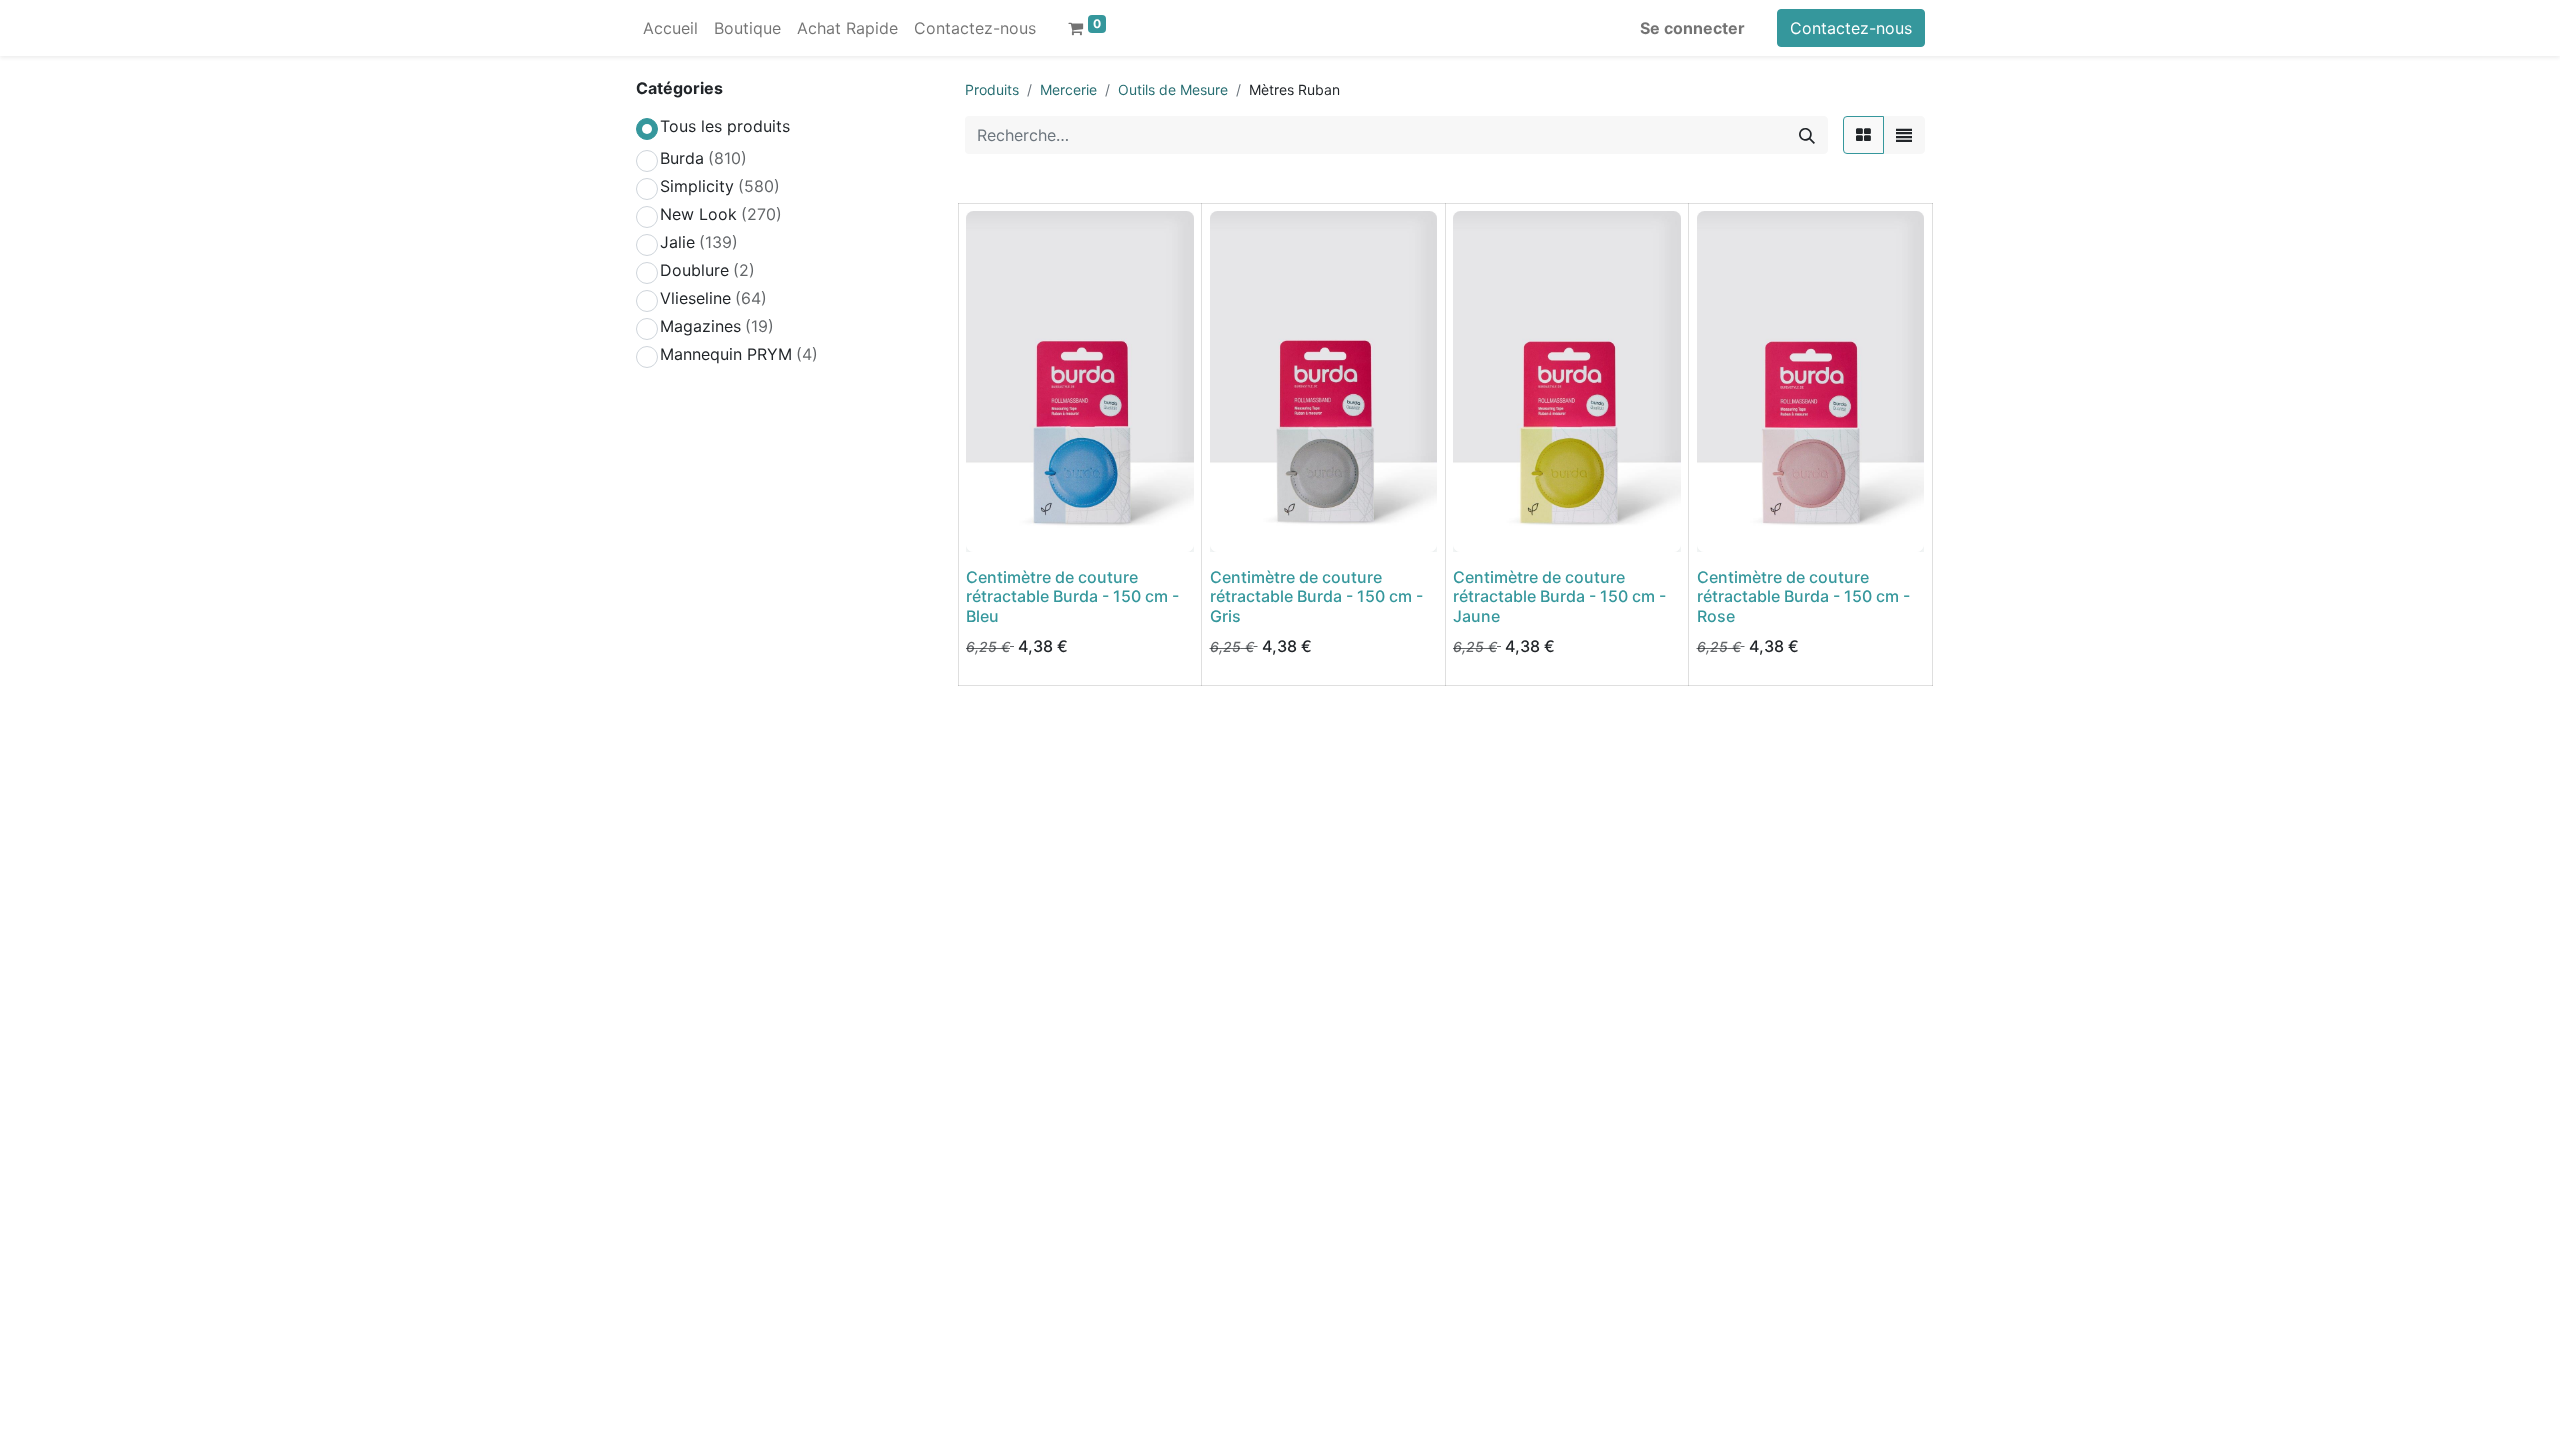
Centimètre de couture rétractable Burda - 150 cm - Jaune (1559, 596)
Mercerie (1068, 89)
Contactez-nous (1851, 28)
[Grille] (1863, 135)
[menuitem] (670, 28)
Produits (992, 89)
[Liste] (1904, 135)
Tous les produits (725, 126)
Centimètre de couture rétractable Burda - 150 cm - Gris (1316, 596)
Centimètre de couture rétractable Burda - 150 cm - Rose (1803, 596)
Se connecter (1692, 28)
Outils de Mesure (1173, 89)
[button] (994, 525)
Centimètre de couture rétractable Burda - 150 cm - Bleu (1072, 596)
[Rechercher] (1807, 135)
